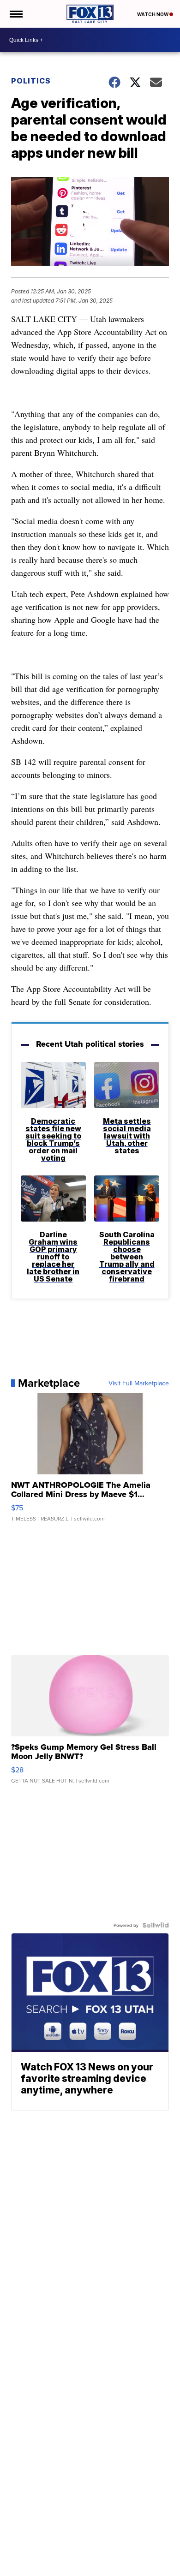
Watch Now (153, 14)
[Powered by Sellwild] (156, 1925)
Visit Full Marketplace (139, 1383)
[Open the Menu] (15, 14)
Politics (31, 81)
